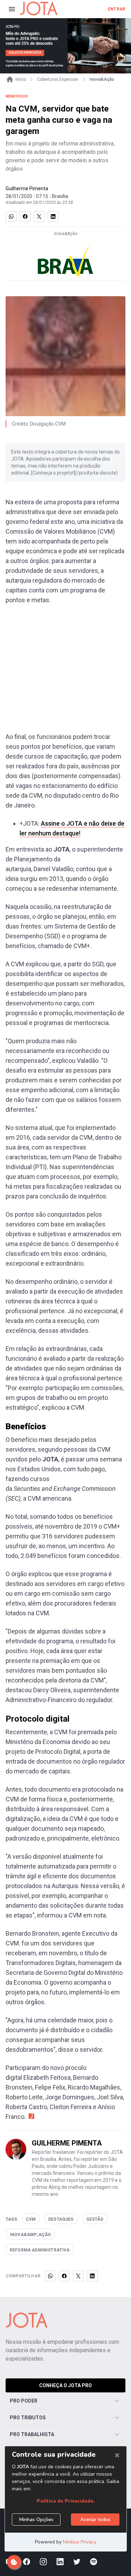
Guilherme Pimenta (27, 188)
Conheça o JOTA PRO (65, 2385)
